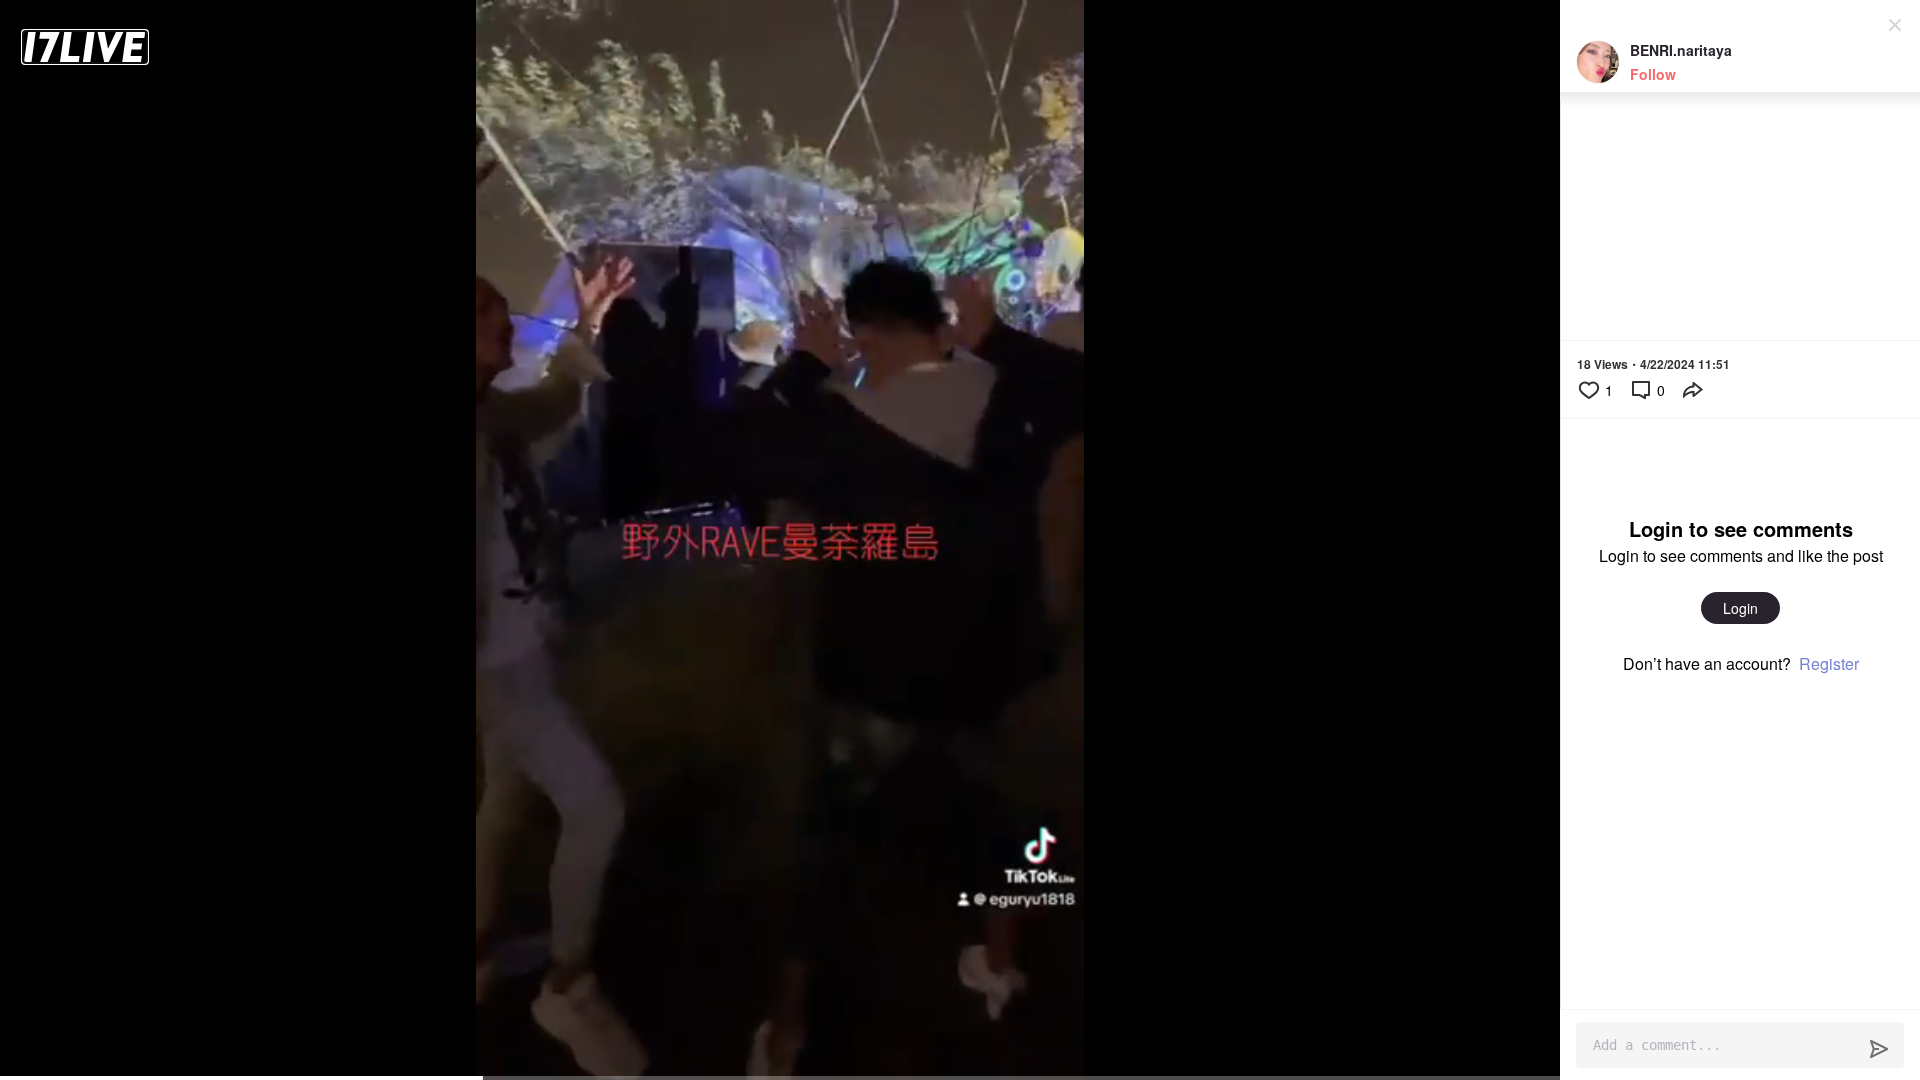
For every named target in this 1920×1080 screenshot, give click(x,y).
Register (1829, 663)
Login (1740, 608)
